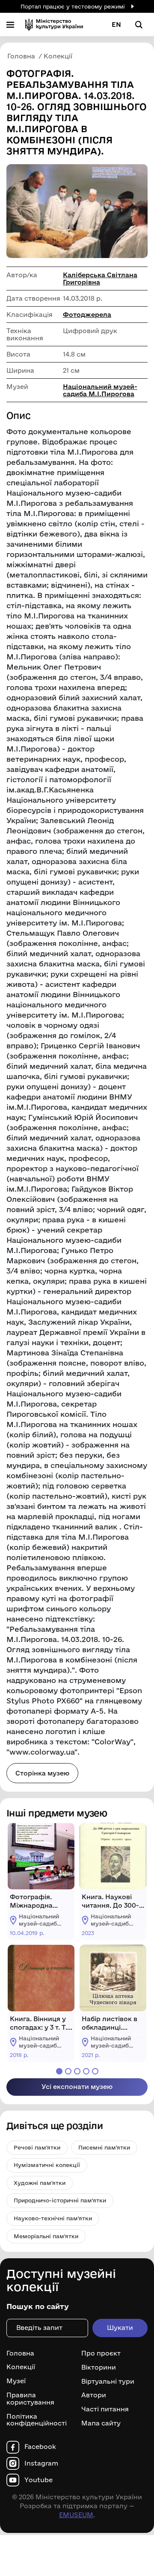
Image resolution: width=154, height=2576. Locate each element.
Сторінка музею (42, 1773)
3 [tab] (77, 2071)
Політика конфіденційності (37, 2420)
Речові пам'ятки (37, 2147)
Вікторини (99, 2367)
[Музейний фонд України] (54, 25)
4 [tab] (86, 2071)
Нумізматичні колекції (47, 2165)
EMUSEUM (76, 2515)
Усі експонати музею (77, 2087)
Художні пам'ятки (40, 2183)
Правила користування (30, 2399)
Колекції (21, 2367)
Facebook (40, 2447)
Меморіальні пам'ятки (46, 2236)
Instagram (41, 2463)
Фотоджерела (87, 315)
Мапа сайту (101, 2423)
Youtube (38, 2480)
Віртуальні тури (108, 2381)
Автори (94, 2395)
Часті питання (105, 2409)
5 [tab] (95, 2071)
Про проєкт (101, 2353)
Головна (20, 2353)
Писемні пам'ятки (104, 2147)
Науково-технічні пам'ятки (53, 2218)
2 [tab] (68, 2071)
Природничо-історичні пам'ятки (60, 2200)
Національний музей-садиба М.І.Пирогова (100, 390)
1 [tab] (59, 2071)
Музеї (16, 2381)
